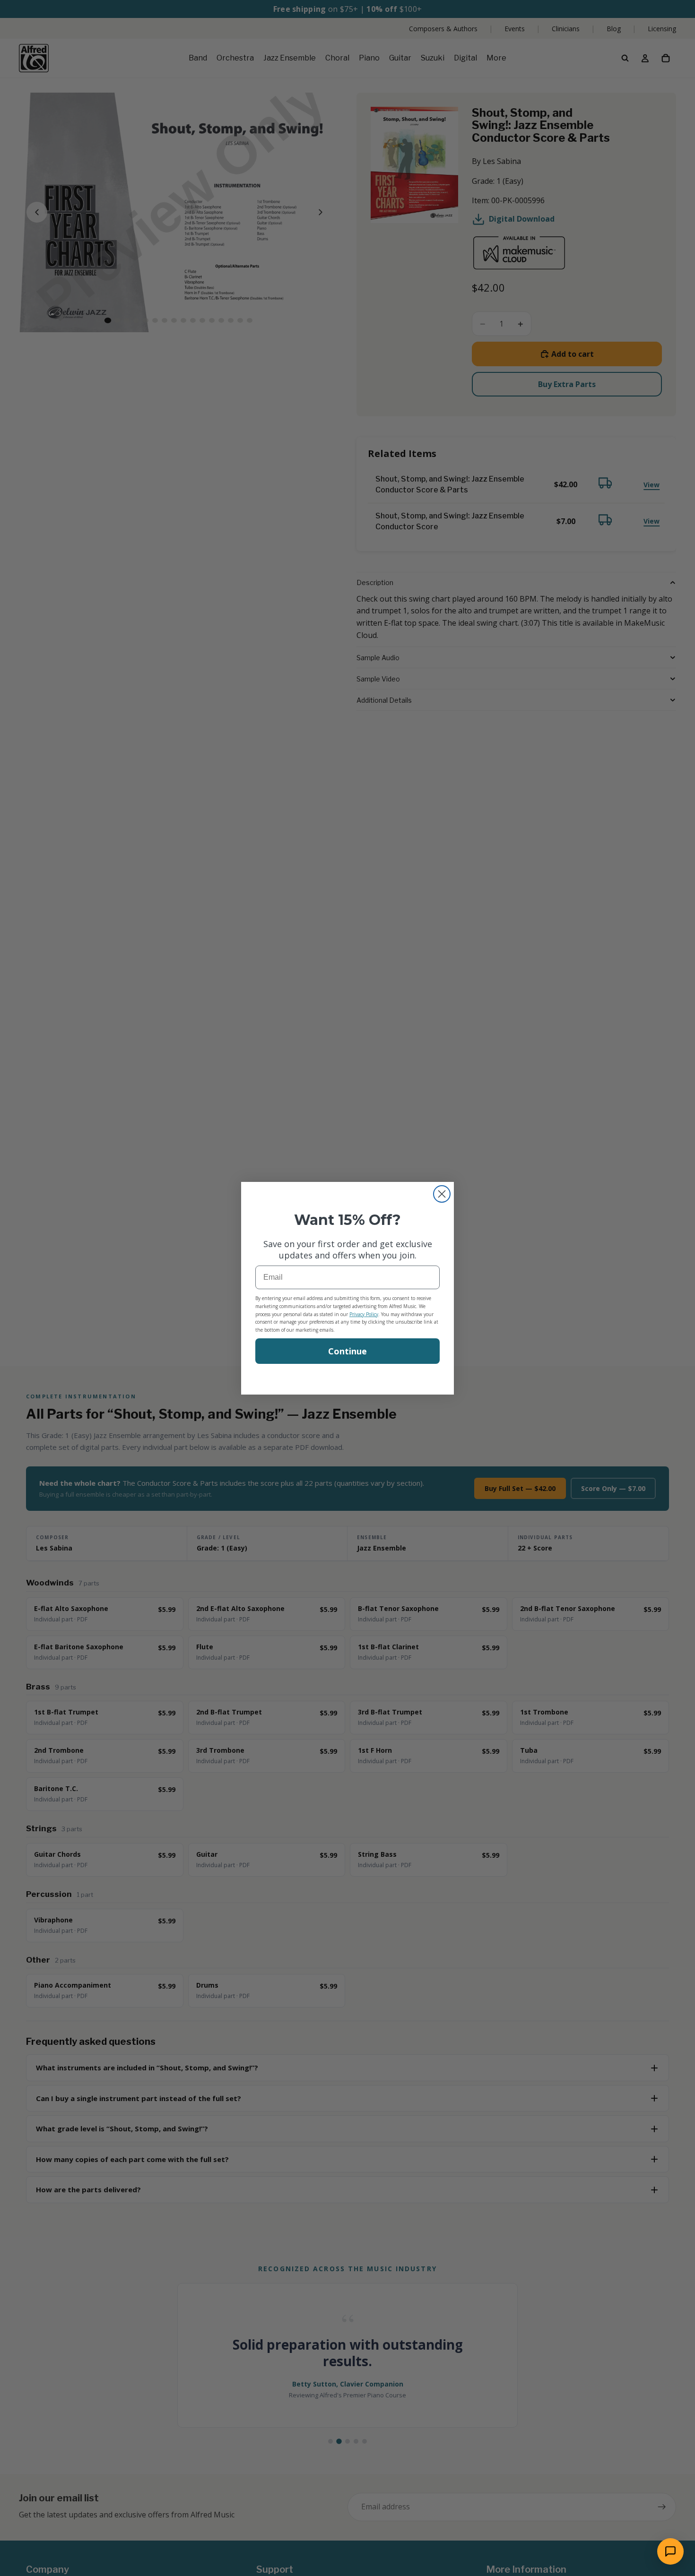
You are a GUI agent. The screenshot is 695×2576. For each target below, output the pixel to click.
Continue (347, 1351)
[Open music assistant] (670, 2551)
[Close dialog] (442, 1194)
